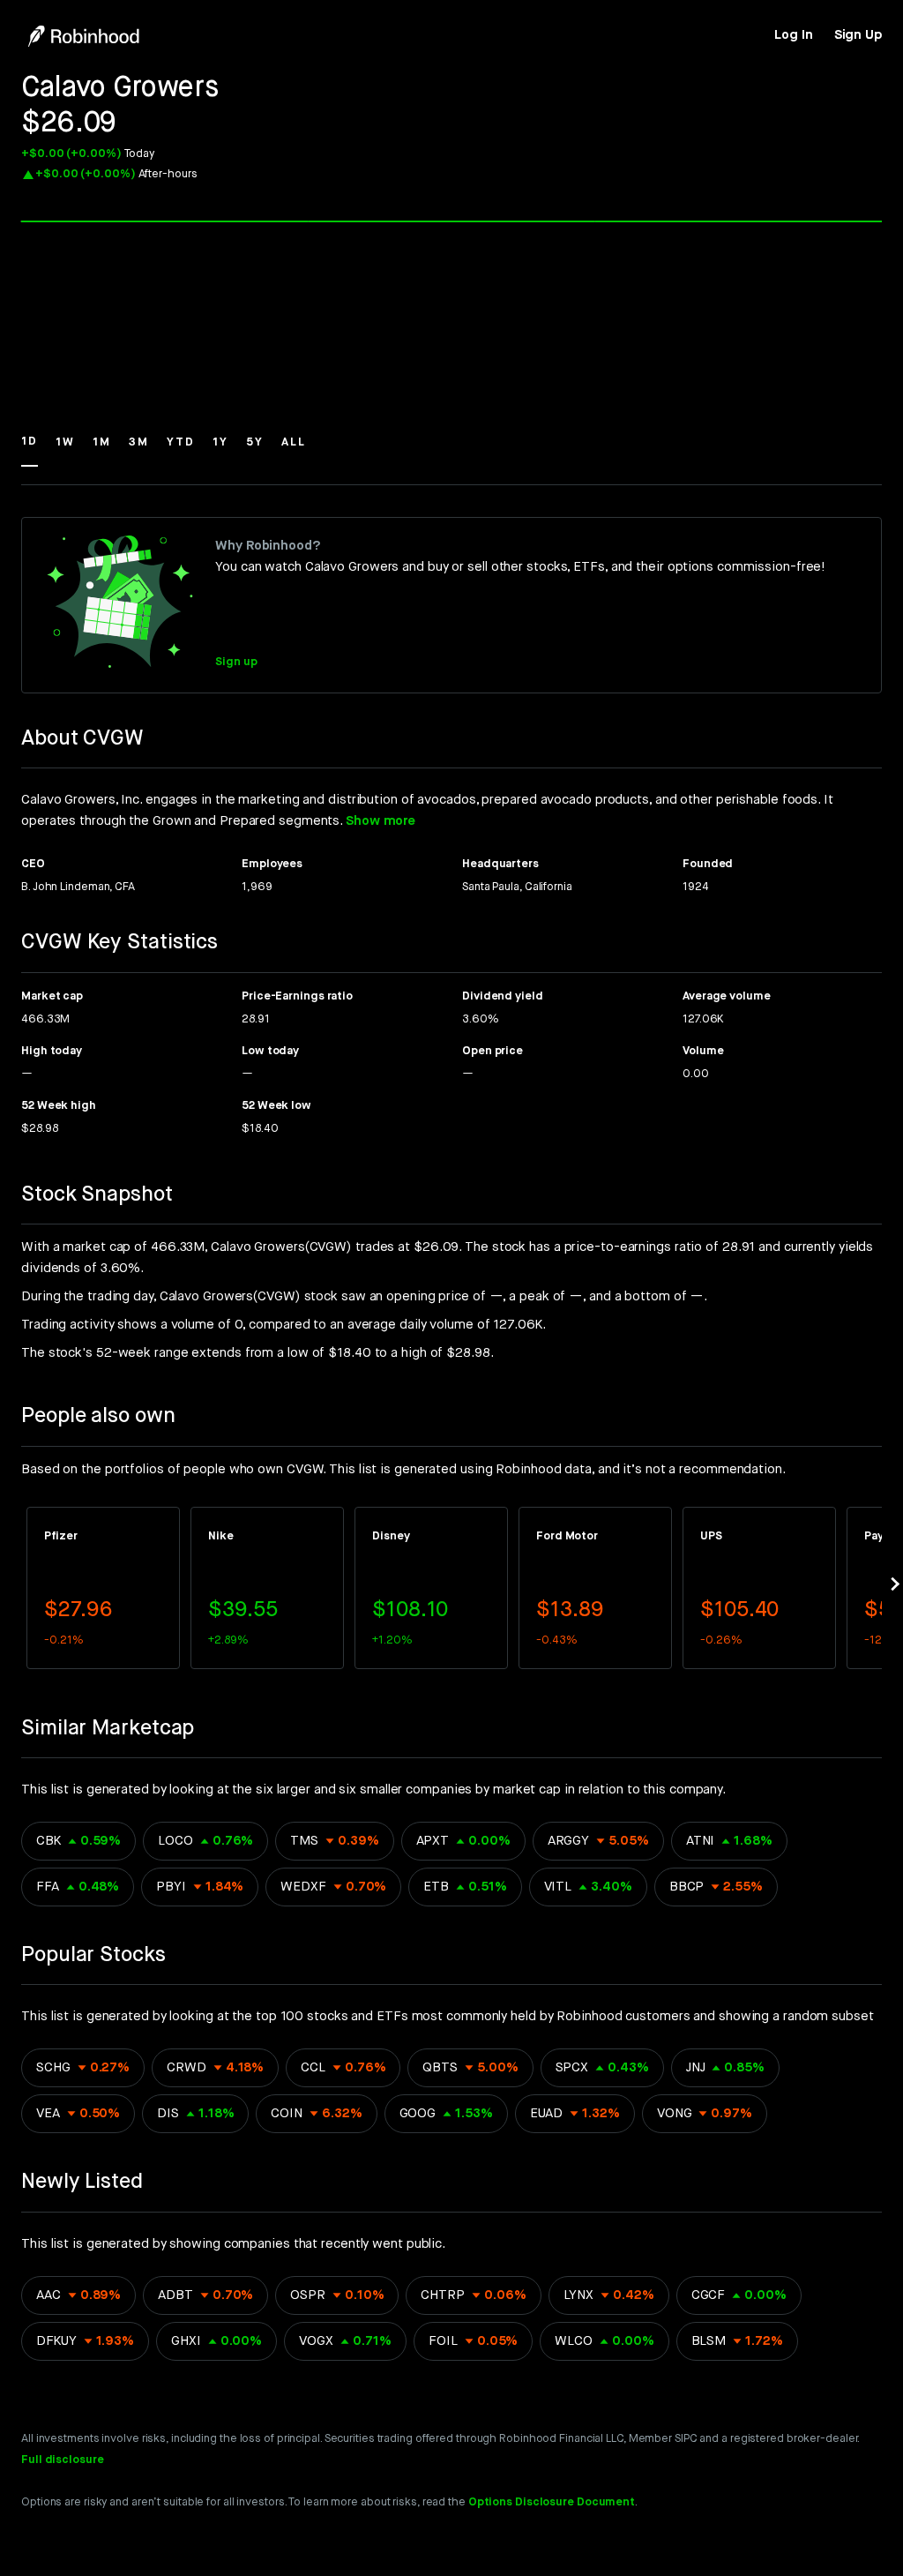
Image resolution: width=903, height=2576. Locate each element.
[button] (30, 450)
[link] (793, 35)
